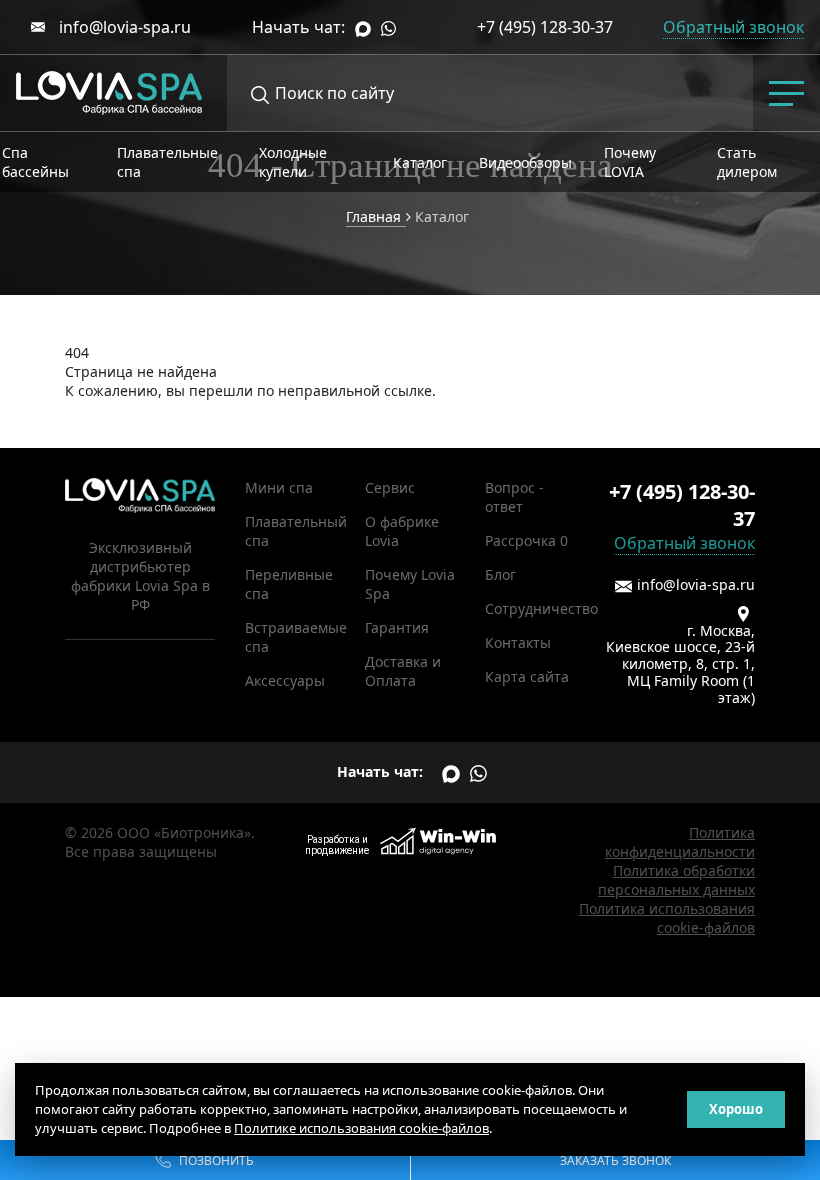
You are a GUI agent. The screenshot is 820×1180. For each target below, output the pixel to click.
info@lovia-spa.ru (123, 27)
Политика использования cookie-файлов (667, 918)
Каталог (420, 162)
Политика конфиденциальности (680, 842)
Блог (500, 574)
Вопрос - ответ (514, 497)
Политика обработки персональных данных (676, 880)
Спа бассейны (35, 162)
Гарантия (397, 627)
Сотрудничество (541, 608)
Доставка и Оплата (403, 671)
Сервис (390, 487)
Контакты (518, 642)
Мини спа (279, 487)
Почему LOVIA (630, 162)
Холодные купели (293, 162)
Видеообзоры (525, 162)
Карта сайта (527, 676)
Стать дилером (747, 162)
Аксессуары (285, 680)
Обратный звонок (684, 543)
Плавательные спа (167, 162)
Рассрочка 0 (526, 540)
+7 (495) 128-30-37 (545, 27)
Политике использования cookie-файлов (361, 1128)
